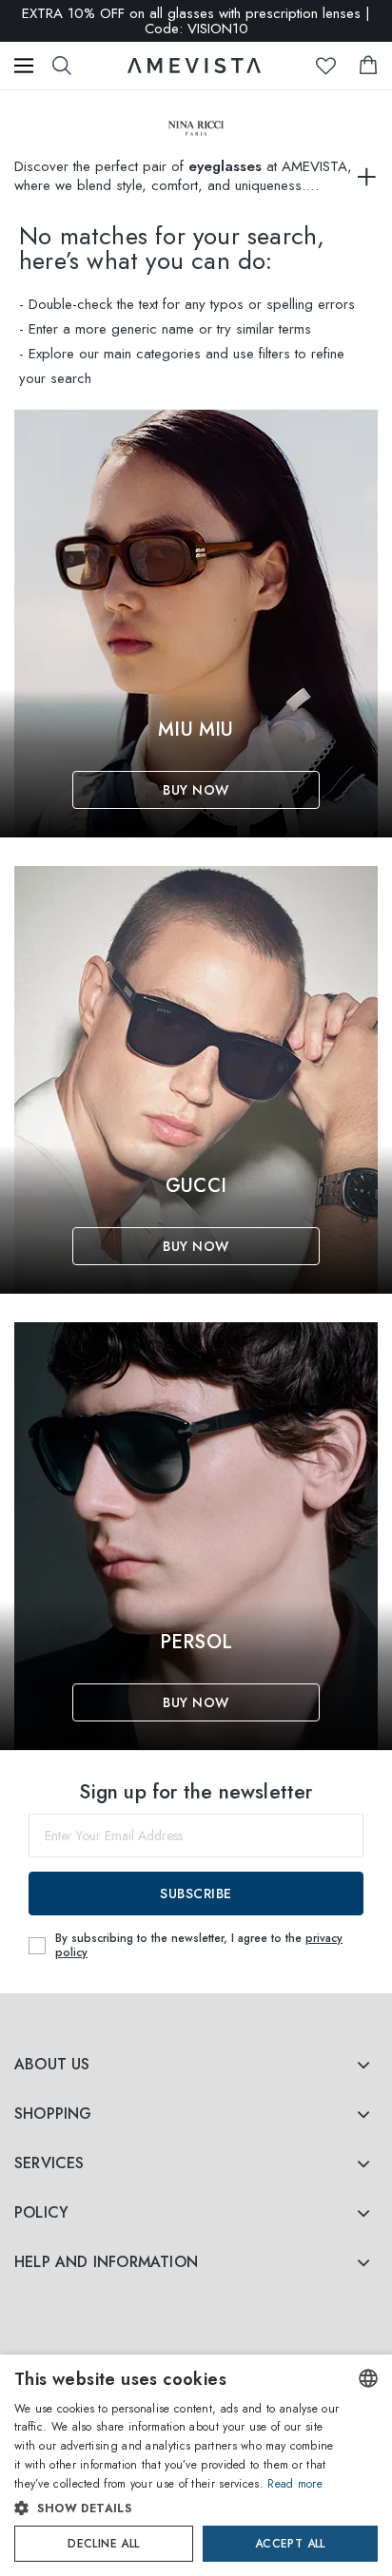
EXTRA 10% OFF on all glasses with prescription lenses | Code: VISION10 (196, 21)
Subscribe (196, 1894)
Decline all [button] (103, 2544)
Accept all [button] (290, 2544)
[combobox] (368, 2378)
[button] (178, 2509)
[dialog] (196, 2465)
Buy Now (196, 790)
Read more (295, 2484)
